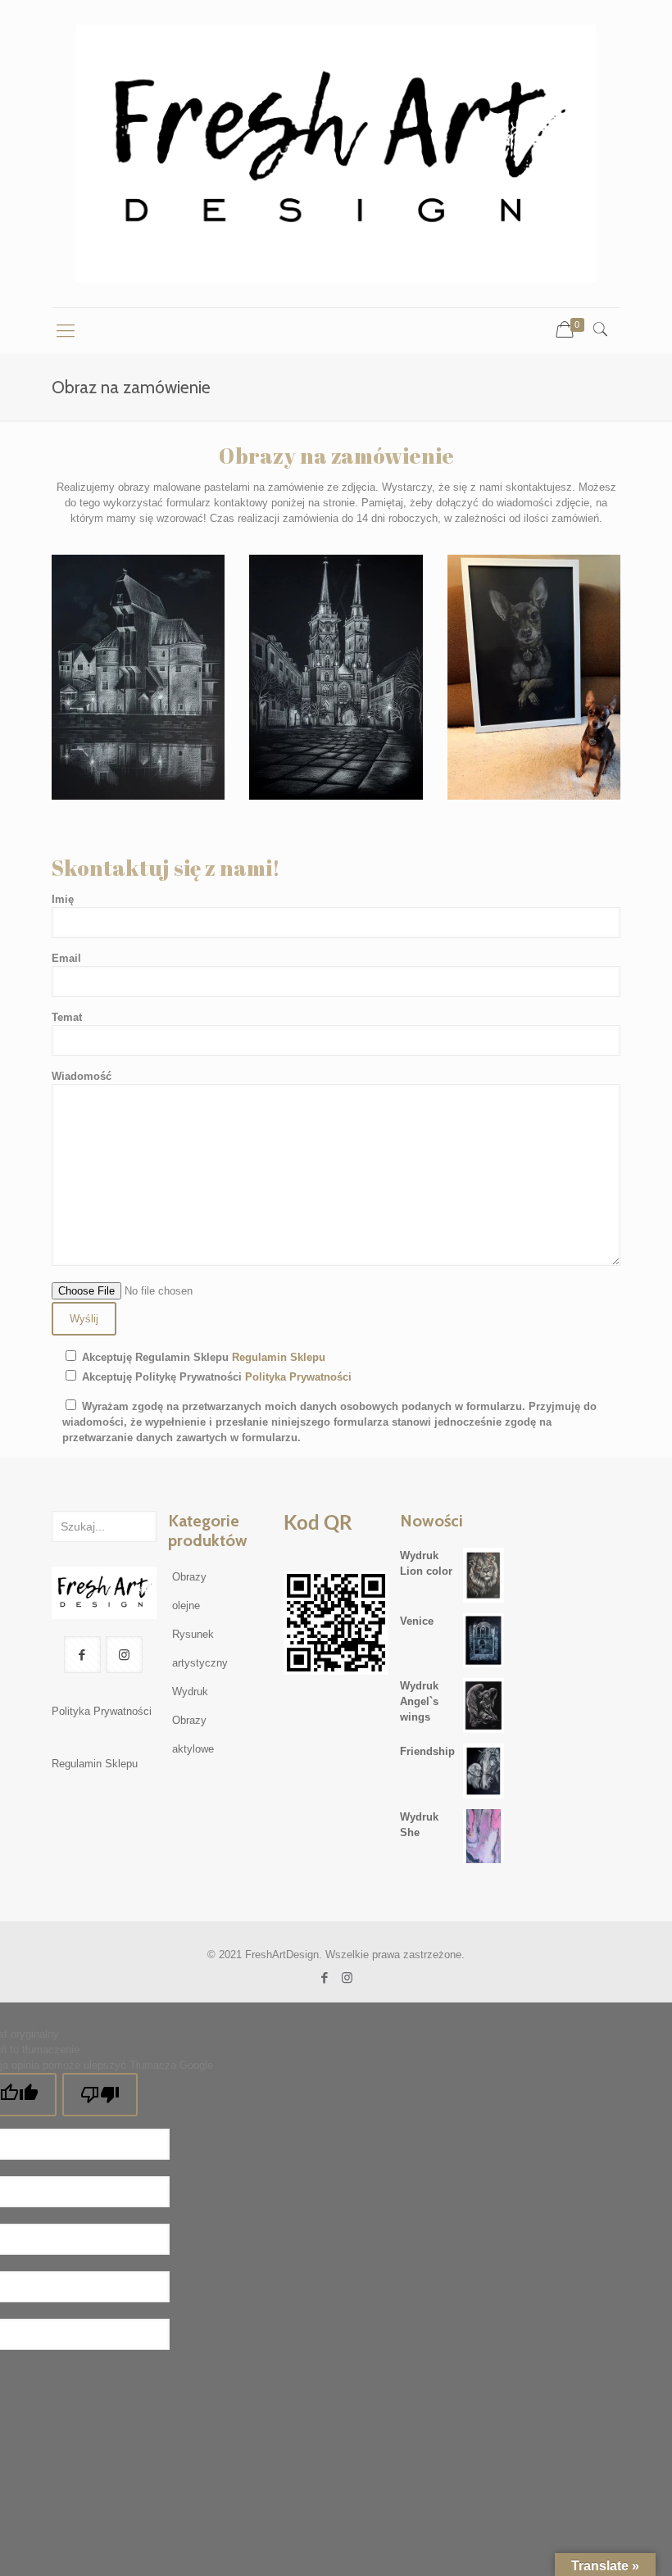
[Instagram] (347, 1977)
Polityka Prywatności (298, 1377)
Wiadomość (82, 1076)
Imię (63, 899)
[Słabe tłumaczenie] (100, 2095)
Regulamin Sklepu (279, 1357)
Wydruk (190, 1692)
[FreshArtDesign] (336, 154)
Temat (67, 1017)
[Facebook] (325, 1977)
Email (66, 958)
